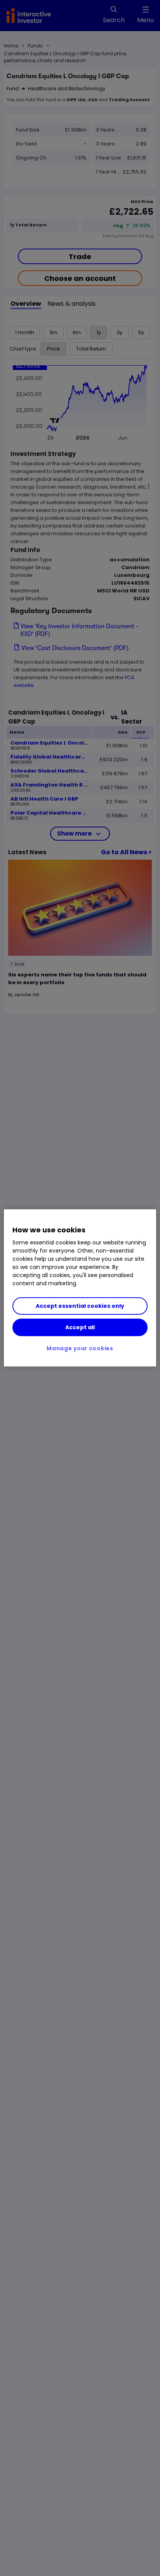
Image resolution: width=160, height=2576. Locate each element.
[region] (80, 1288)
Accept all (80, 1327)
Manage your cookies (80, 1348)
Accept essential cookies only (80, 1306)
